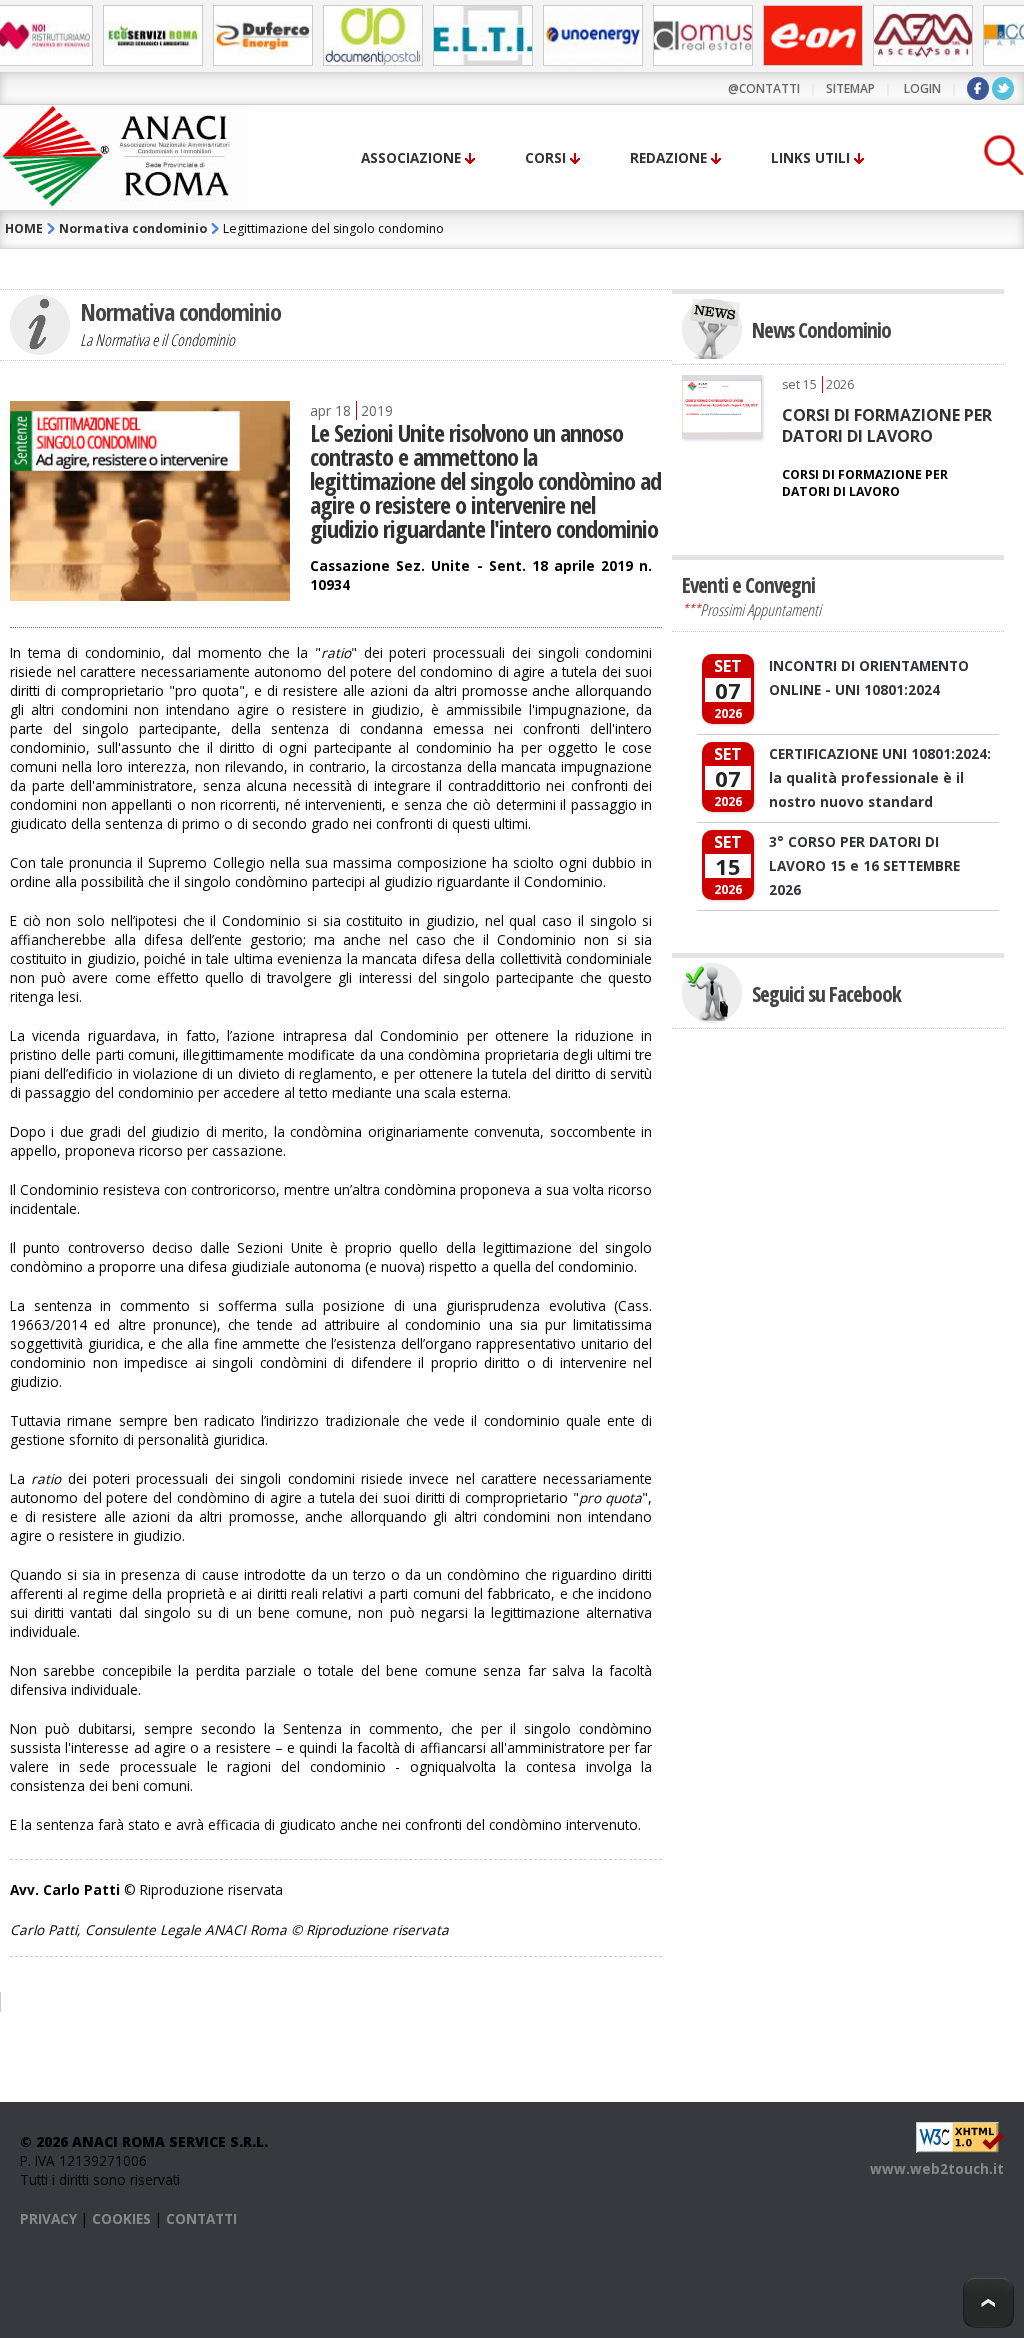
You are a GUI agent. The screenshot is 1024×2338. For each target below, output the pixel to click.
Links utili (810, 157)
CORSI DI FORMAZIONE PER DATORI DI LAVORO (887, 425)
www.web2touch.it (937, 2168)
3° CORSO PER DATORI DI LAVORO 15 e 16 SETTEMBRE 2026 (864, 865)
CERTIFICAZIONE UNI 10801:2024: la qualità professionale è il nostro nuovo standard (880, 777)
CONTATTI (201, 2218)
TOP (988, 2302)
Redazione (668, 157)
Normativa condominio (133, 228)
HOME (24, 228)
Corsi (545, 157)
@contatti (764, 88)
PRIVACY (48, 2218)
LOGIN (922, 88)
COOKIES (121, 2218)
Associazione (411, 157)
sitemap (850, 88)
